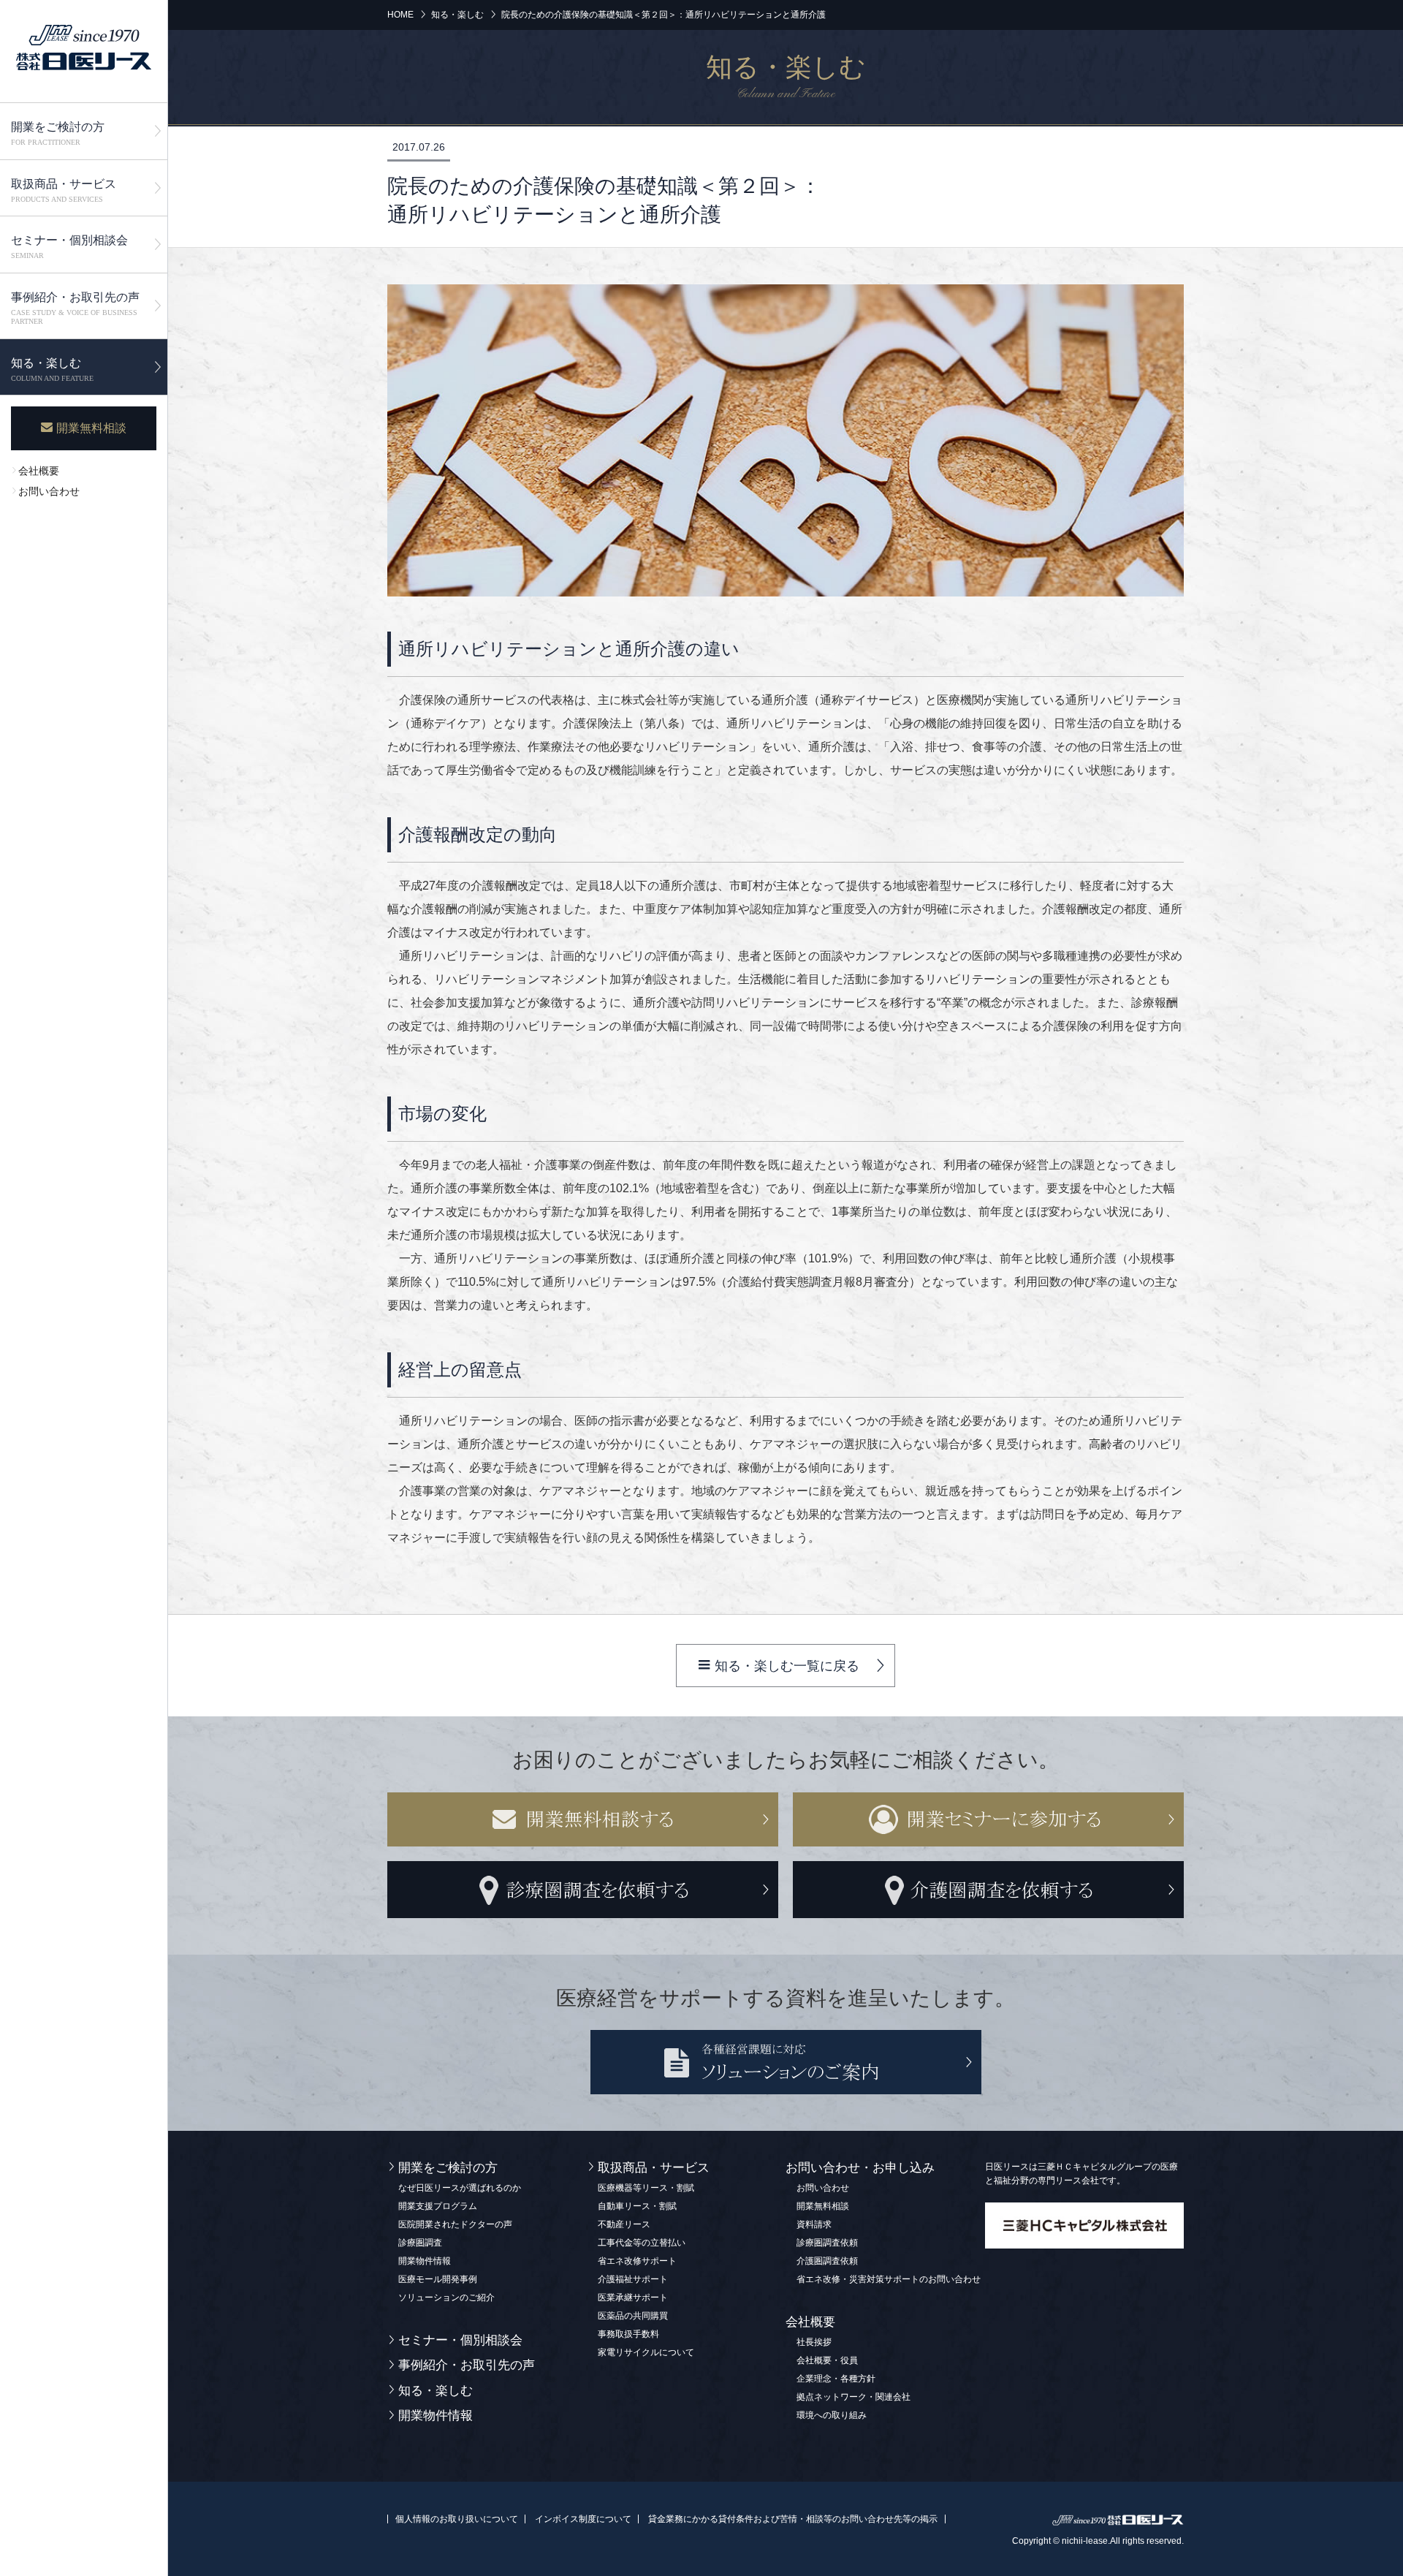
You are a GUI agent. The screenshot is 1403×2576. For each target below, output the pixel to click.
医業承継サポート (633, 2297)
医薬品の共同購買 (633, 2316)
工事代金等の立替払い (642, 2243)
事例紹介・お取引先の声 (75, 308)
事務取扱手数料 (628, 2334)
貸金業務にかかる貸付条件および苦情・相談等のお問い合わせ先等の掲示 (793, 2519)
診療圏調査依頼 (827, 2243)
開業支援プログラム (438, 2206)
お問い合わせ (49, 492)
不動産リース (624, 2224)
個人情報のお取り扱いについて (457, 2519)
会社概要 (39, 471)
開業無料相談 (91, 428)
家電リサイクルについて (646, 2352)
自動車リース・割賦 (637, 2206)
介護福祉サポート (633, 2279)
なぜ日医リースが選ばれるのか (460, 2188)
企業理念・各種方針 (836, 2379)
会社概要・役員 (827, 2360)
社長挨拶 (814, 2342)
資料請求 (814, 2224)
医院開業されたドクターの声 (455, 2224)
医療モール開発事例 (438, 2279)
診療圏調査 (420, 2243)
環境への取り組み (832, 2415)
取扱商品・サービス (64, 190)
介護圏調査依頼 (827, 2261)
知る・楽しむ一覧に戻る (787, 1666)
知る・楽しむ (52, 370)
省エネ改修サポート (637, 2261)
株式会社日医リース (84, 48)
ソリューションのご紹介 (446, 2297)
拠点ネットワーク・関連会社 (853, 2397)
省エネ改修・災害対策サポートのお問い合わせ (889, 2279)
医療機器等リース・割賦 (646, 2188)
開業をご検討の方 (58, 133)
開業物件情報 (425, 2261)
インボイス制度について (583, 2519)
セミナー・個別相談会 (69, 247)
